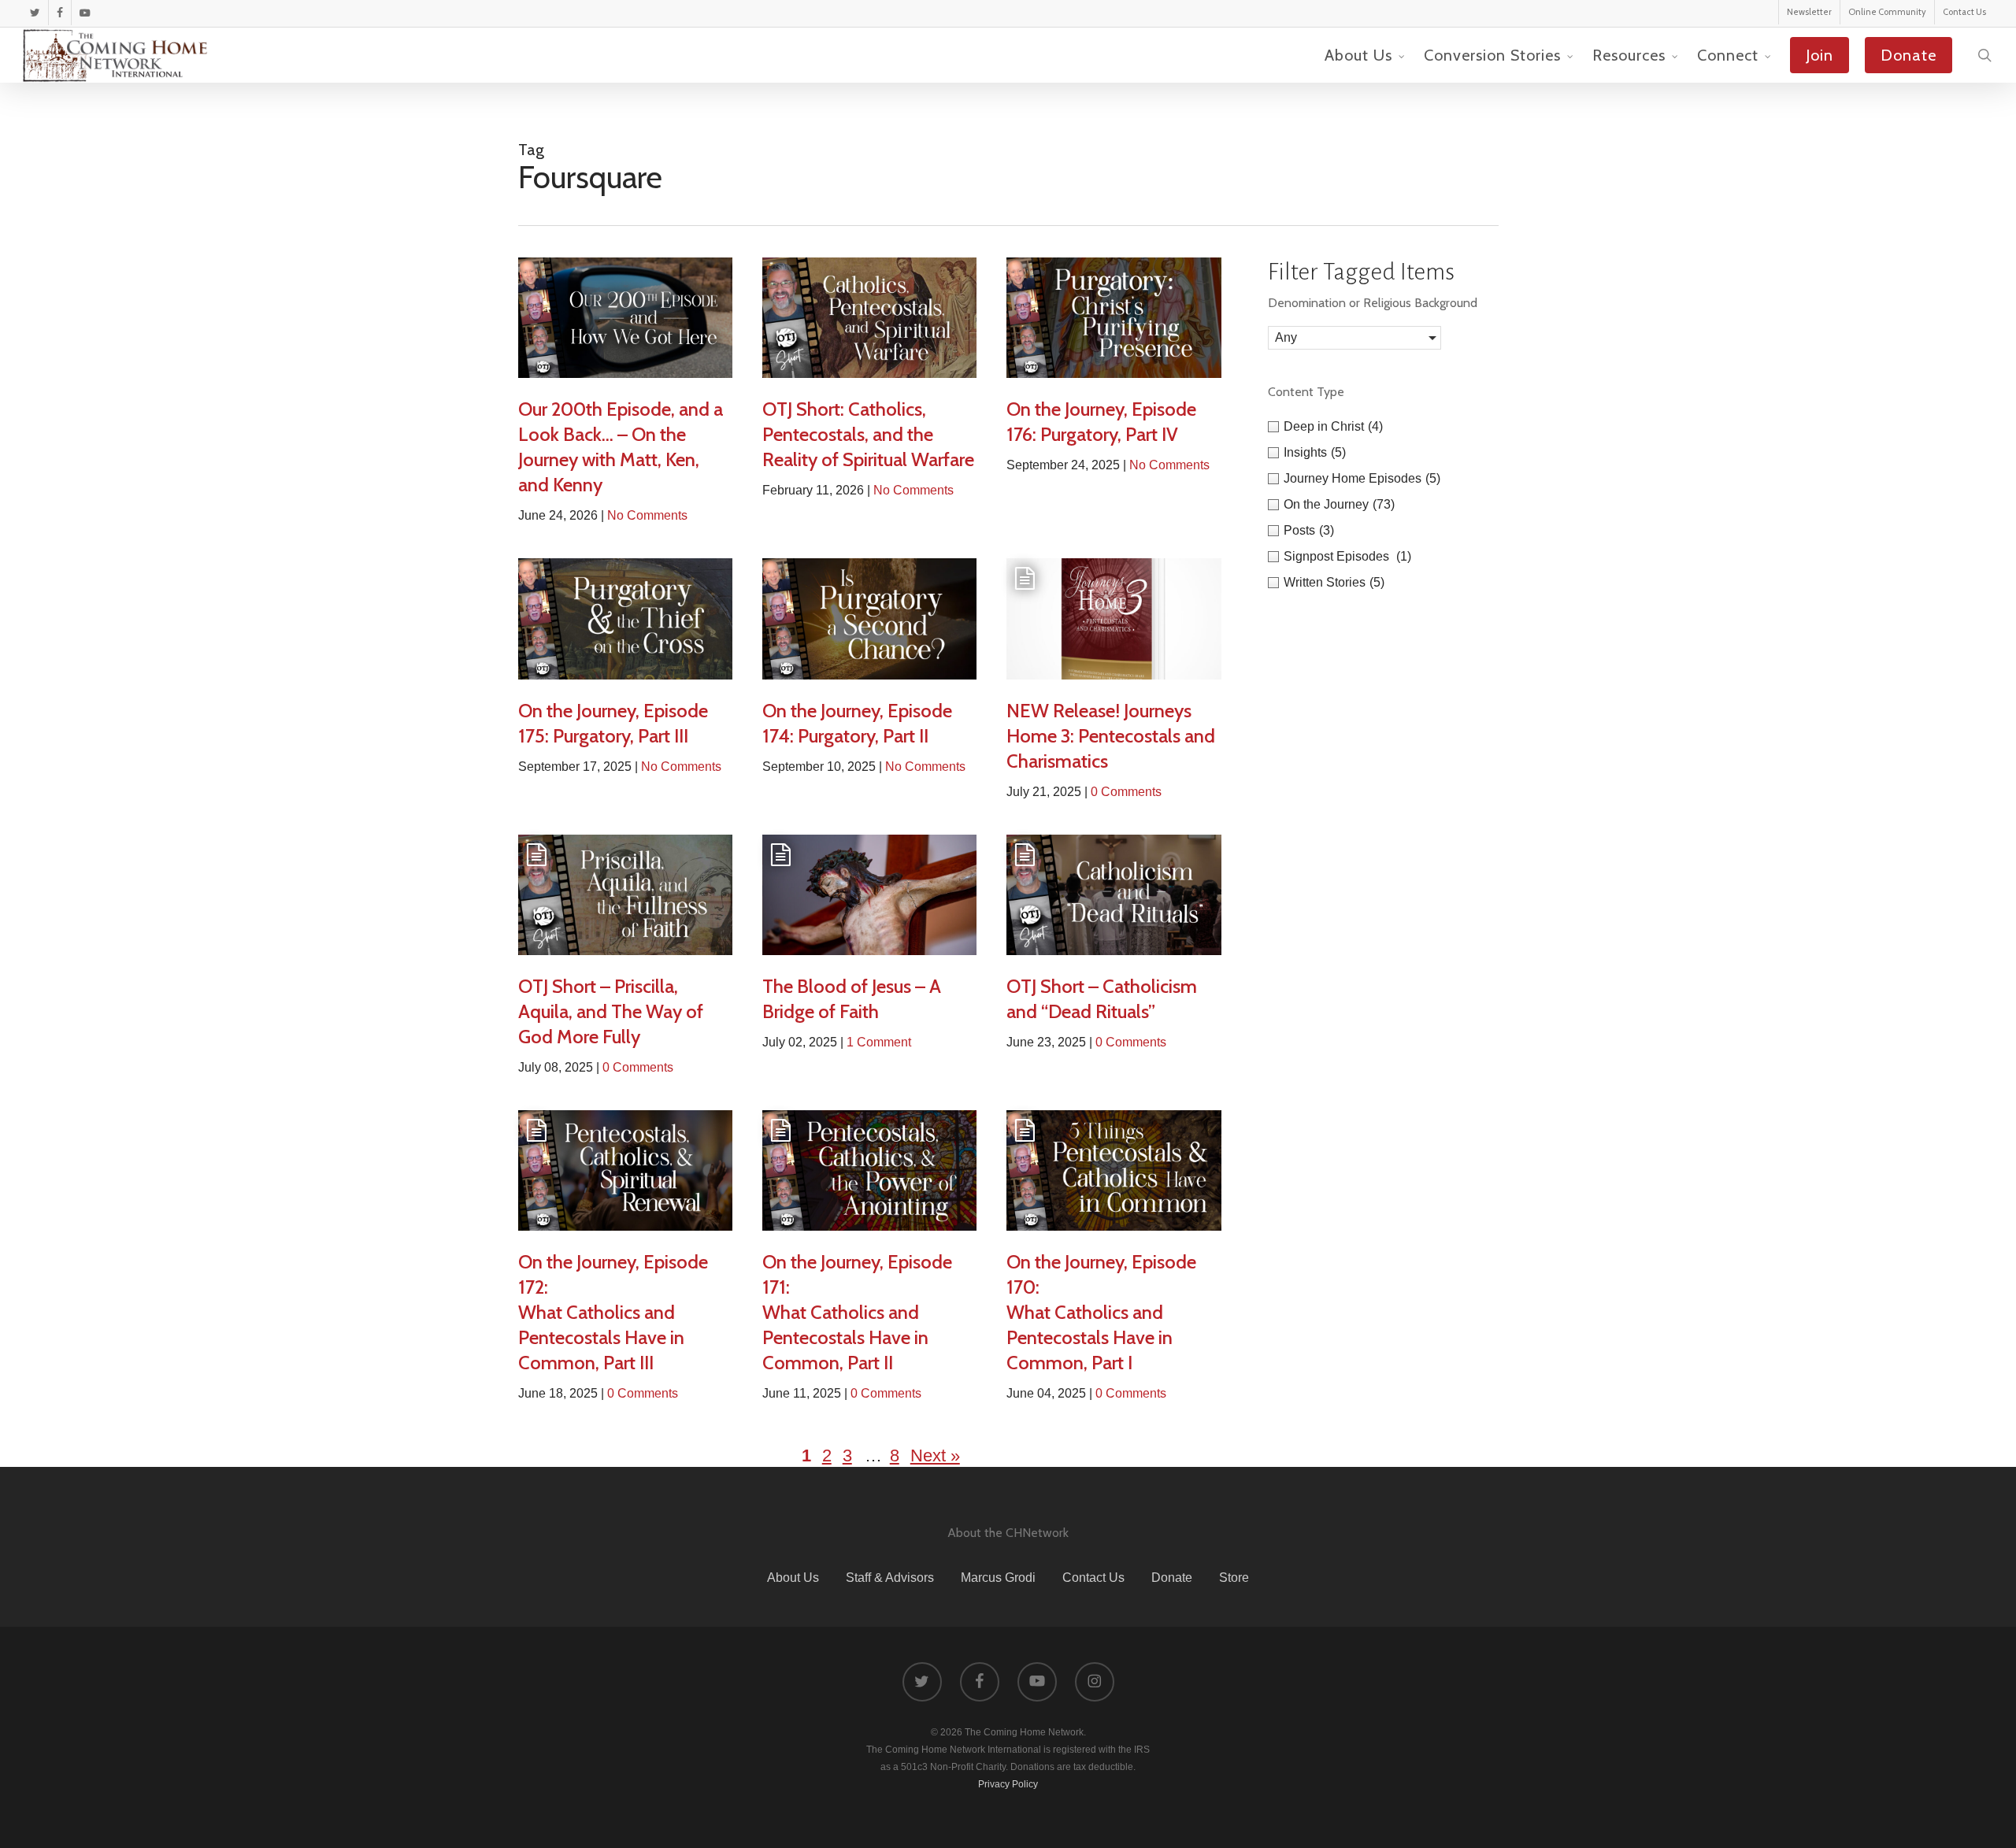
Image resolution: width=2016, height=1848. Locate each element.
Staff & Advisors (890, 1578)
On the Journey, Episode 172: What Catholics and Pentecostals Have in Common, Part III (613, 1312)
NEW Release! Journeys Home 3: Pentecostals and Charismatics (1111, 736)
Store (1234, 1578)
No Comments (647, 515)
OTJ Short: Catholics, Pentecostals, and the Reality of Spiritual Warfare (868, 434)
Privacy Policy (1008, 1784)
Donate (1172, 1578)
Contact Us (1093, 1578)
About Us (793, 1578)
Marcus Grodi (998, 1578)
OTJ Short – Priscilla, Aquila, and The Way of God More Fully (611, 1011)
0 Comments (1126, 792)
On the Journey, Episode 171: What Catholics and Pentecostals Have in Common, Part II (857, 1312)
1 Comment (879, 1042)
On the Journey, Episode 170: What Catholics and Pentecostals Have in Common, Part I (1101, 1312)
